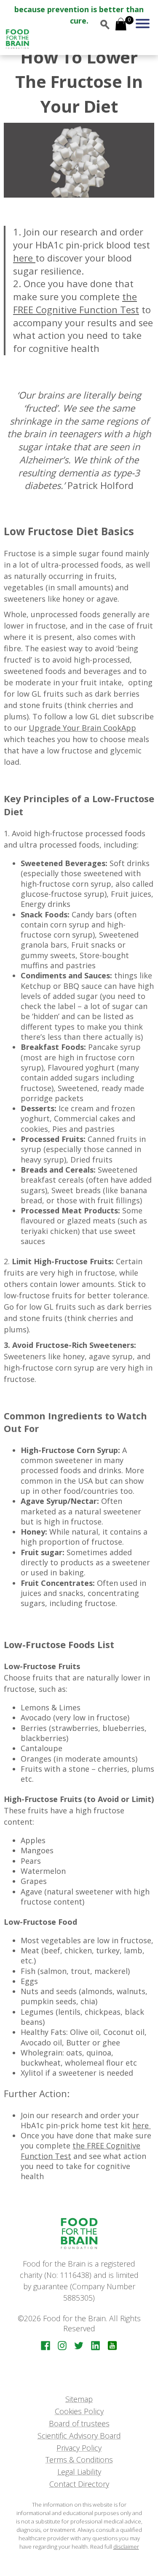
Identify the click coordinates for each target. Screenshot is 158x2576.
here (24, 258)
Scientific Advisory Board (79, 2436)
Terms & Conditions (79, 2460)
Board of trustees (79, 2423)
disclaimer (126, 2547)
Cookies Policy (79, 2411)
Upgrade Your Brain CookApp (82, 728)
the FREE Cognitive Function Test (76, 303)
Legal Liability (79, 2472)
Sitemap (79, 2399)
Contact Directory (79, 2484)
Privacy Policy (79, 2448)
